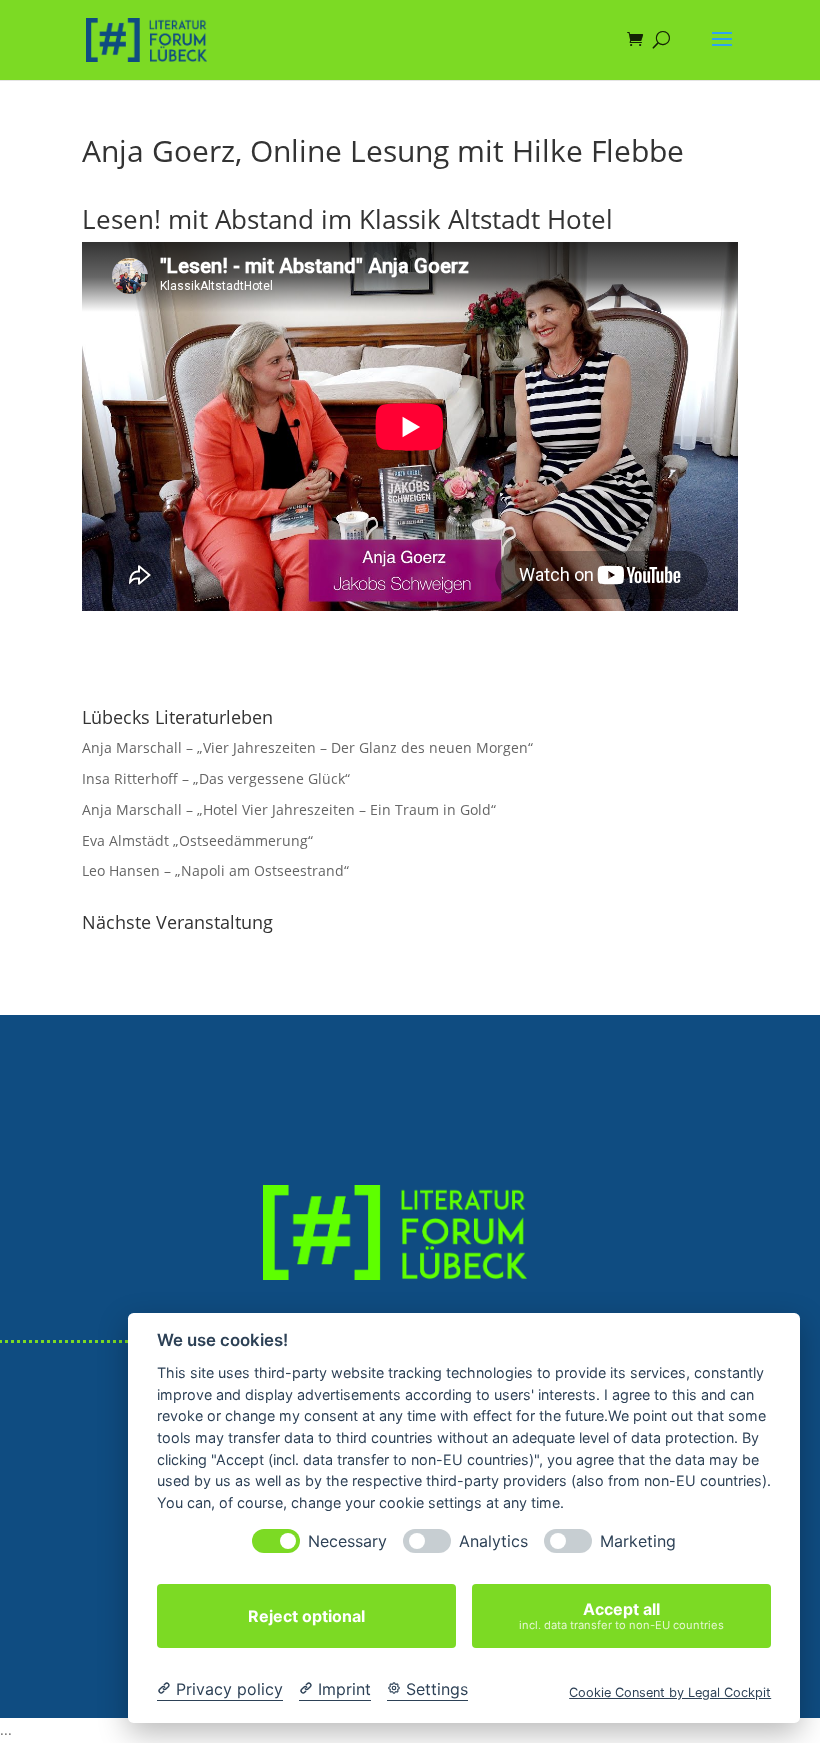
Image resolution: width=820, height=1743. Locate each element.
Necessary (347, 1541)
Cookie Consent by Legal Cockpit (670, 1692)
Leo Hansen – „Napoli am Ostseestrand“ (215, 870)
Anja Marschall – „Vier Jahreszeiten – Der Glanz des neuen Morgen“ (307, 747)
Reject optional (306, 1616)
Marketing (638, 1541)
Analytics (493, 1541)
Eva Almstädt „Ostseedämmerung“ (197, 840)
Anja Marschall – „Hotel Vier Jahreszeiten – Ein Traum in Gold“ (289, 809)
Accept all (621, 1615)
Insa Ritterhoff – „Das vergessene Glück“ (216, 778)
